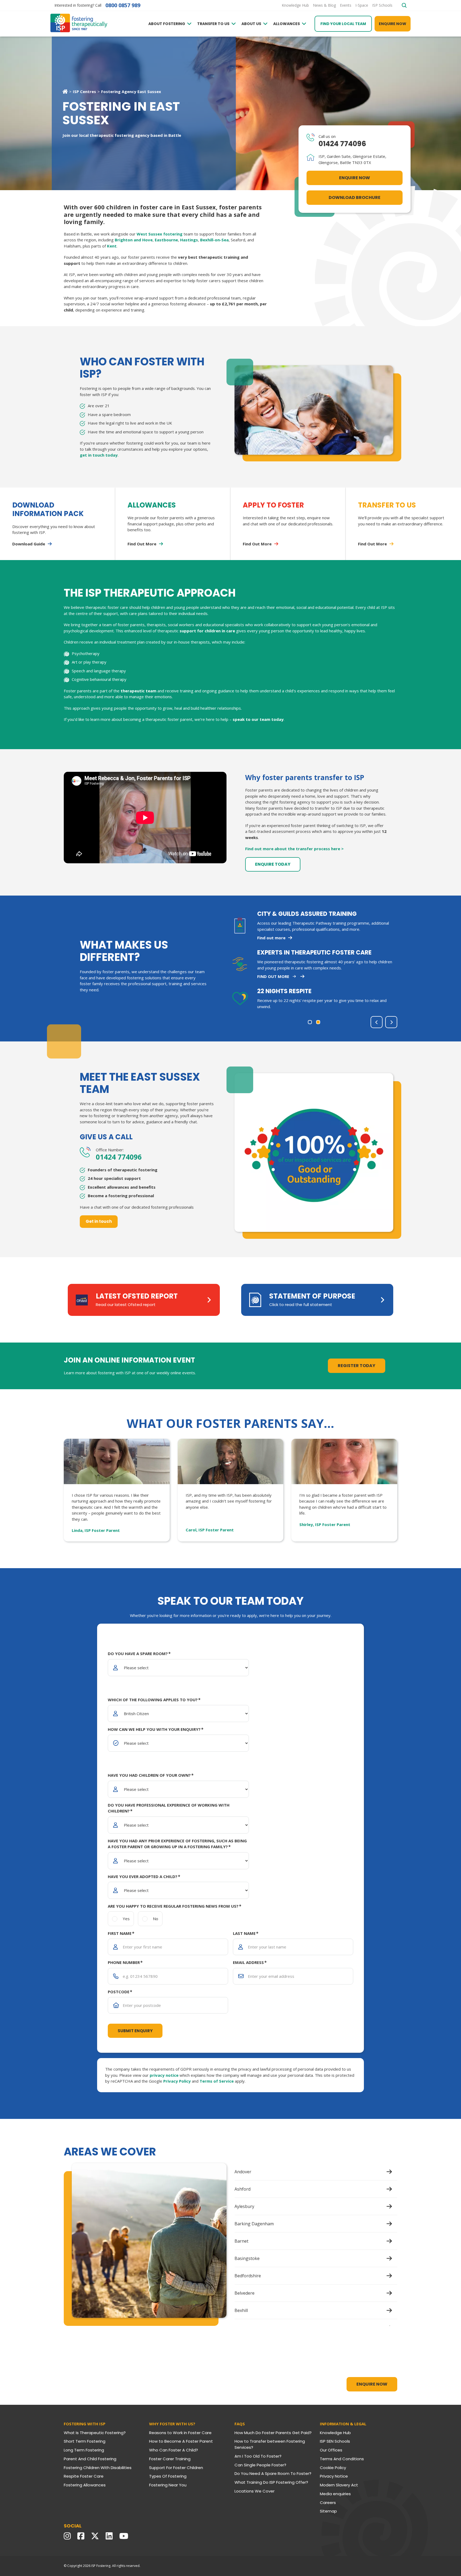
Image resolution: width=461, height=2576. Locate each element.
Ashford (243, 2189)
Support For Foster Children (176, 2468)
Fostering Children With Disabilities (98, 2468)
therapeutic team (138, 691)
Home (65, 91)
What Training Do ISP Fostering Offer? (271, 2482)
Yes (126, 1919)
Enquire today (273, 864)
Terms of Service (217, 2081)
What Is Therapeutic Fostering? (95, 2433)
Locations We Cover (255, 2491)
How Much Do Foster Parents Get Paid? (273, 2433)
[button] (310, 1022)
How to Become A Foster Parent (181, 2441)
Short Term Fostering (85, 2441)
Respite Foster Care (84, 2476)
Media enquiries (335, 2494)
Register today (357, 1366)
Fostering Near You (168, 2485)
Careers (328, 2503)
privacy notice (164, 2075)
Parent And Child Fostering (90, 2459)
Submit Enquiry (135, 2031)
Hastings (189, 240)
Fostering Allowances (85, 2485)
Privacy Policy (177, 2081)
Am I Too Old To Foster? (258, 2456)
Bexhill (241, 2310)
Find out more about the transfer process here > (294, 849)
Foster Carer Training (170, 2459)
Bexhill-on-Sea (214, 240)
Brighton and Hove (134, 240)
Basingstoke (247, 2258)
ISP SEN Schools (335, 2441)
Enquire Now (355, 178)
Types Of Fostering (168, 2476)
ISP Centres (84, 91)
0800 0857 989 (123, 5)
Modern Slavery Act (339, 2485)
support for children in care (207, 631)
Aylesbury (244, 2206)
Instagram (69, 2536)
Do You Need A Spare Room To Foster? (273, 2473)
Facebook (82, 2536)
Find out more (273, 976)
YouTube (125, 2536)
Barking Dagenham (254, 2224)
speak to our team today (258, 719)
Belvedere (245, 2293)
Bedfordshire (248, 2276)
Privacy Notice (334, 2476)
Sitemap (328, 2511)
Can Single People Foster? (260, 2465)
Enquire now (393, 24)
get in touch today (99, 455)
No (156, 1919)
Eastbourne (166, 240)
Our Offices (331, 2450)
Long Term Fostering (84, 2450)
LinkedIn (110, 2536)
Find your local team (343, 24)
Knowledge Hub (335, 2433)
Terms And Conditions (342, 2459)
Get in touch (99, 1221)
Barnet (241, 2241)
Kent (112, 246)
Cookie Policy (333, 2468)
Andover (243, 2172)
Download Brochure (355, 197)
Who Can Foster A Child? (174, 2450)
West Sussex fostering (160, 234)
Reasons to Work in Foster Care (180, 2433)
